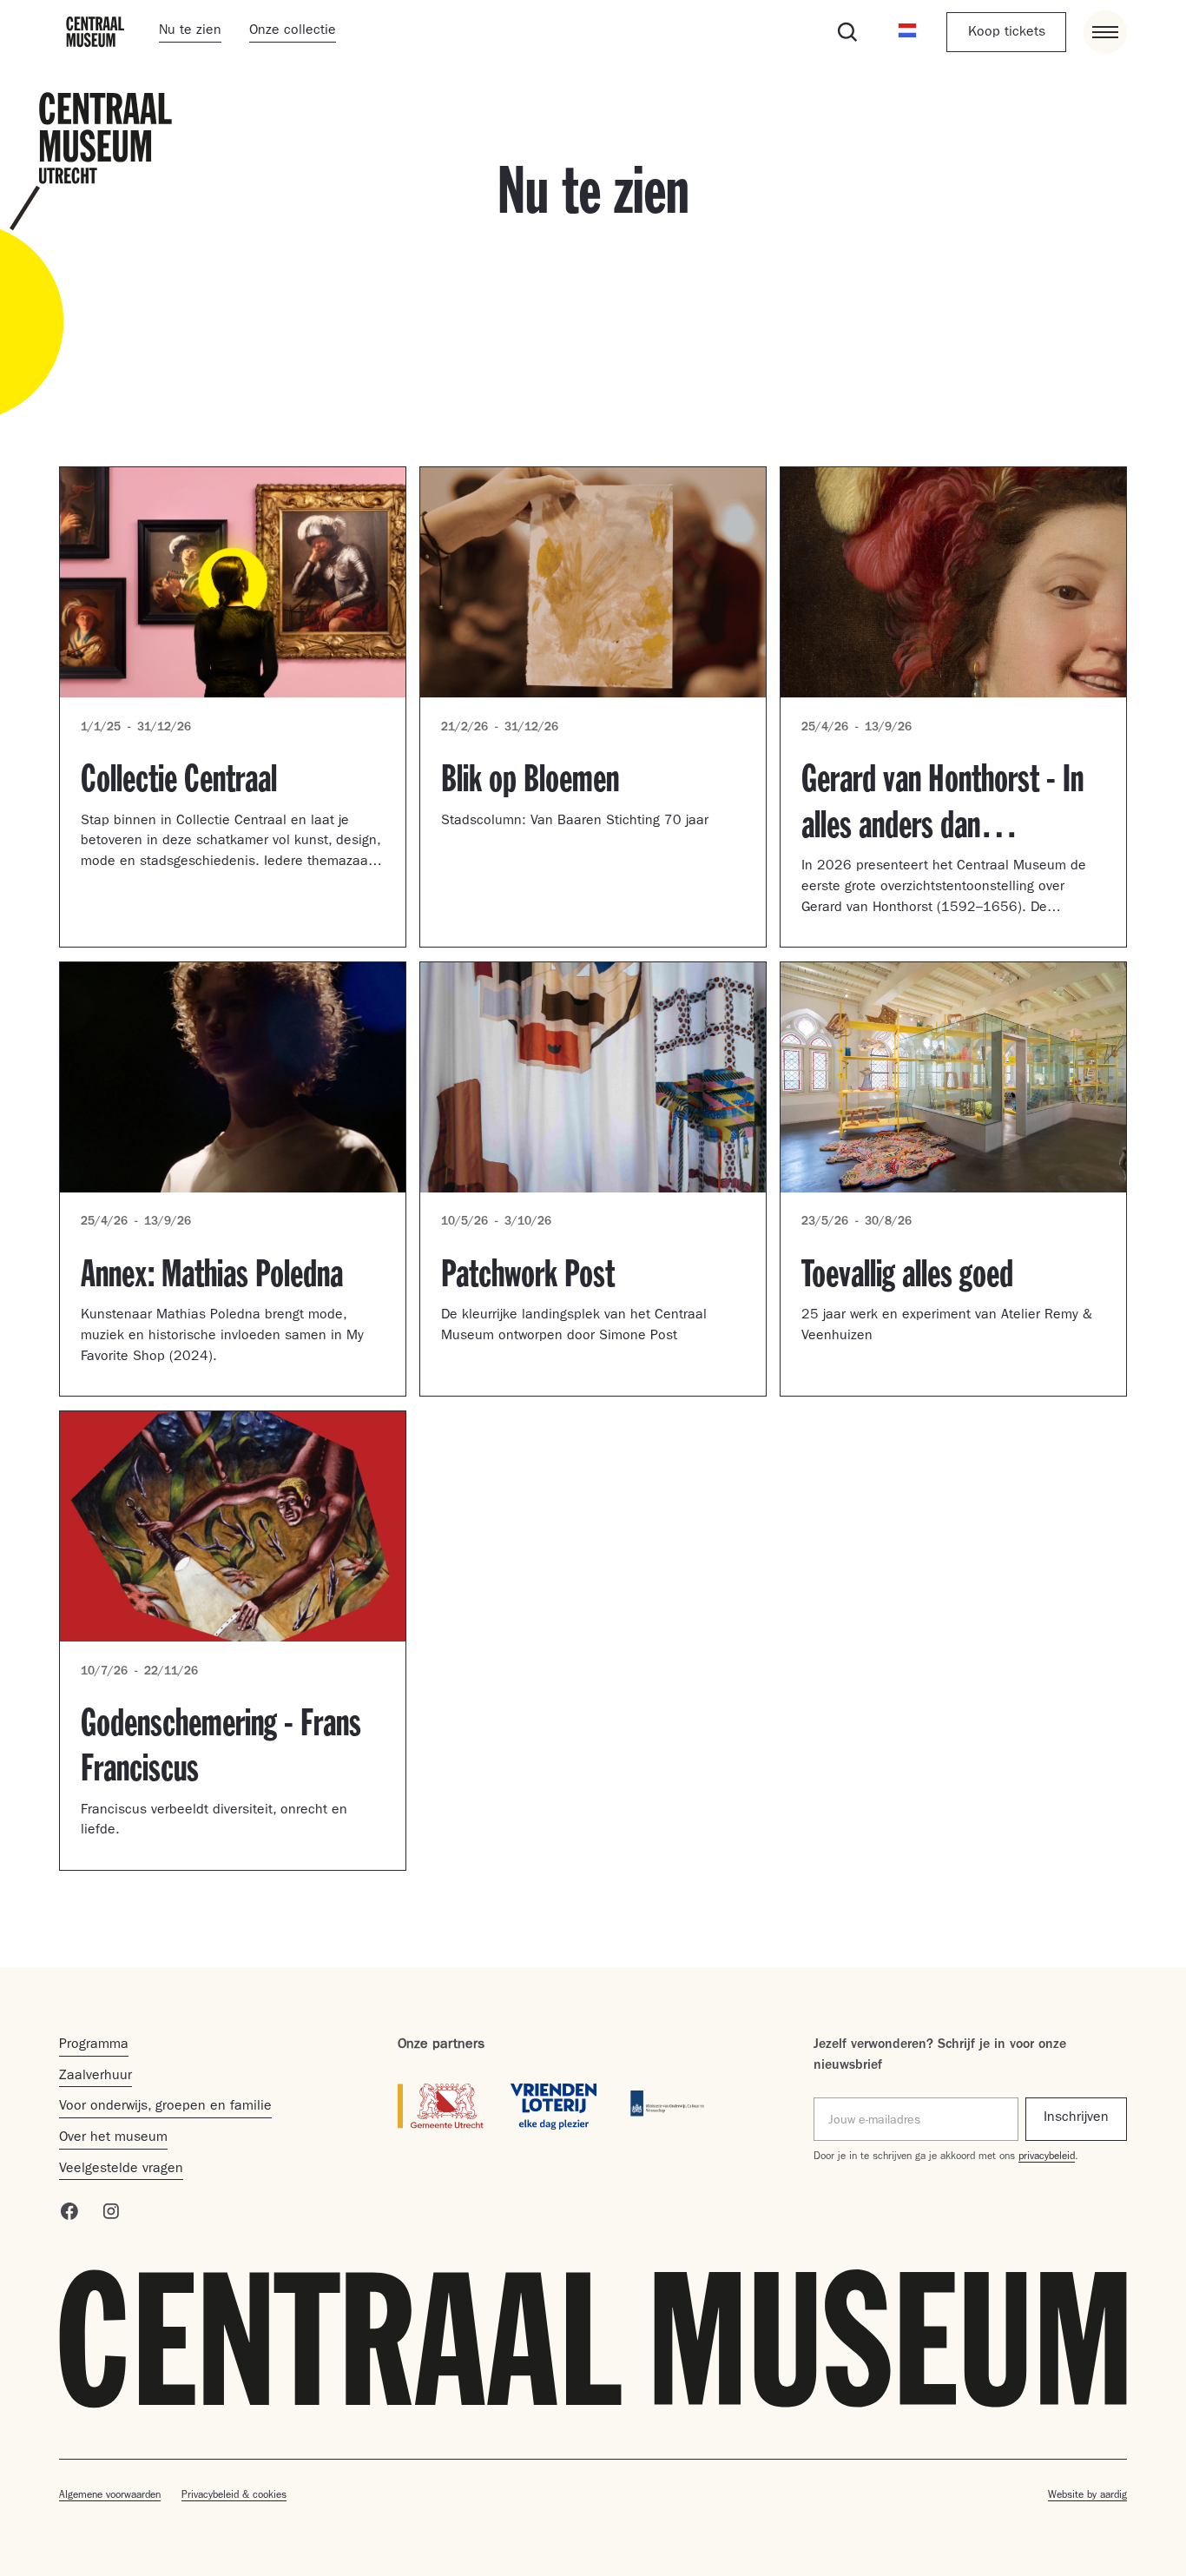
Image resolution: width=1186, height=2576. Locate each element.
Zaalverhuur (96, 2077)
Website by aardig (1087, 2496)
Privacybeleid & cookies (234, 2496)
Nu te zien (190, 31)
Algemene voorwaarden (110, 2496)
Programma (94, 2045)
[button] (908, 32)
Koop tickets (1007, 33)
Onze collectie (293, 31)
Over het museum (113, 2138)
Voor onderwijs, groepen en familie (165, 2107)
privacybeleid (1047, 2157)
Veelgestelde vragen (121, 2170)
